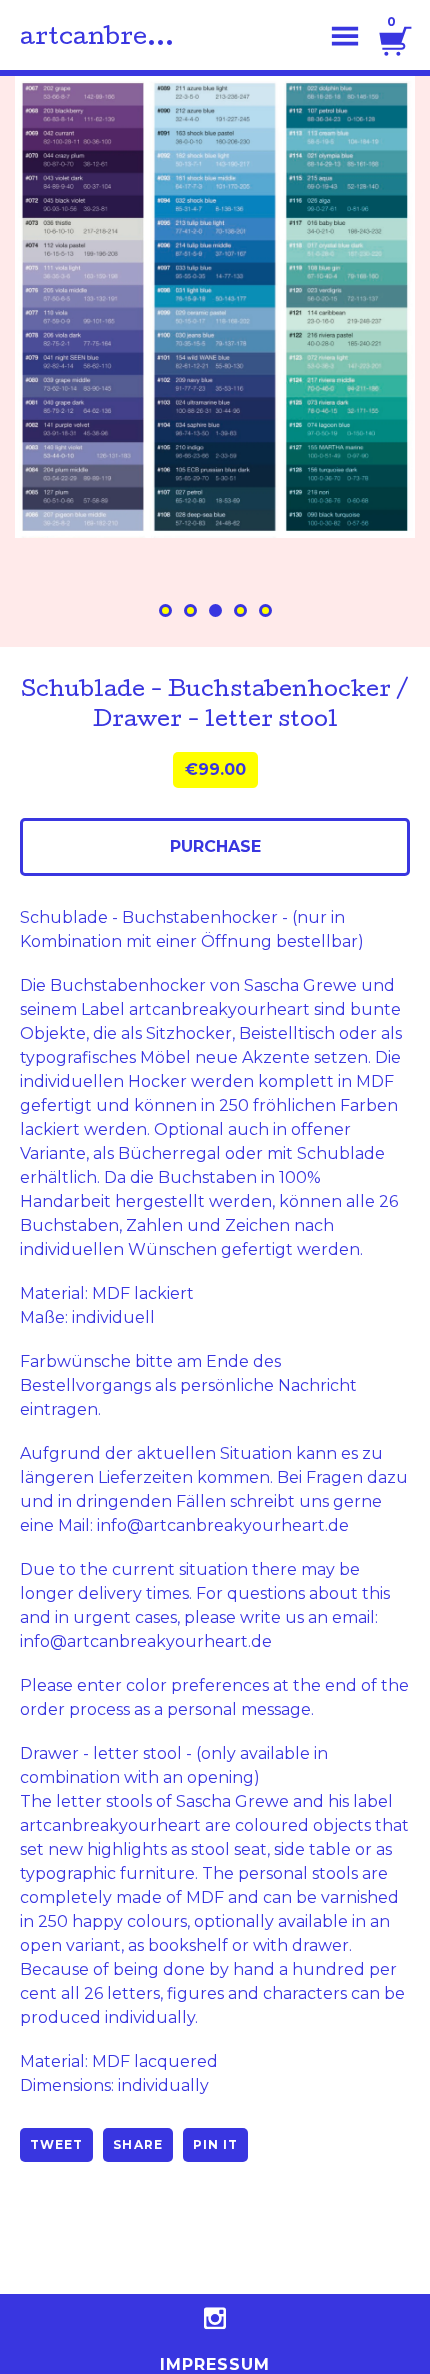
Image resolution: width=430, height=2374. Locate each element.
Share (137, 2144)
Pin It (215, 2144)
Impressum (215, 2364)
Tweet (56, 2144)
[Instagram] (215, 2318)
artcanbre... (97, 39)
